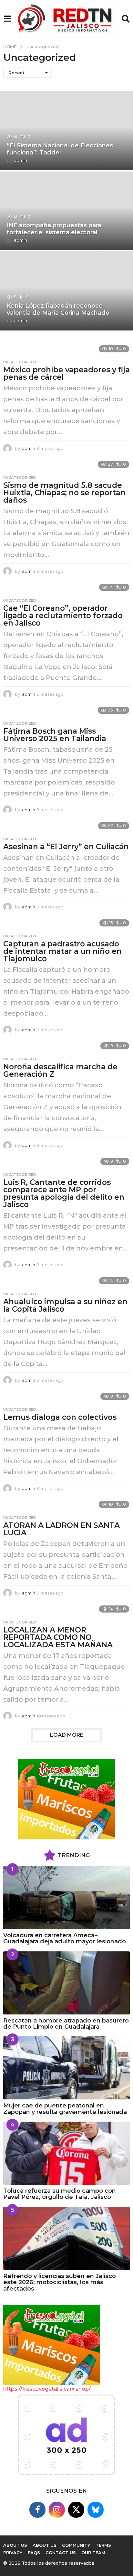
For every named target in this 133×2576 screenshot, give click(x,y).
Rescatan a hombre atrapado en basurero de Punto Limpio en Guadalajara (66, 2024)
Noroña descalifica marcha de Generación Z (60, 1070)
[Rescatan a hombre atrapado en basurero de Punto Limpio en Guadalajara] (66, 1983)
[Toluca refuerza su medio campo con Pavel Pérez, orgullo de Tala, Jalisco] (66, 2153)
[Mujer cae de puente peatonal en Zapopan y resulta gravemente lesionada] (66, 2068)
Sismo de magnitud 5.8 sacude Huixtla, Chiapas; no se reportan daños (64, 493)
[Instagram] (57, 2510)
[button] (7, 19)
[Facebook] (37, 2510)
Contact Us (61, 2553)
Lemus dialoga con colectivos (60, 1417)
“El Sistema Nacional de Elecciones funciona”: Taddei (60, 149)
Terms (103, 2545)
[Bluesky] (96, 2510)
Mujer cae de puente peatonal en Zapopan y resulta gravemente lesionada (65, 2109)
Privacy (13, 2553)
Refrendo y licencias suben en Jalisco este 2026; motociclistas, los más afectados (60, 2282)
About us (15, 2545)
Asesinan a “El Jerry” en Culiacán (66, 847)
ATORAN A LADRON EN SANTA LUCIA (61, 1529)
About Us (45, 2545)
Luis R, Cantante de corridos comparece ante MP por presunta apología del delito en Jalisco (64, 1193)
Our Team (93, 2553)
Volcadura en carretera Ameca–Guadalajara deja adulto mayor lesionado (65, 1938)
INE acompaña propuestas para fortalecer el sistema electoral (54, 229)
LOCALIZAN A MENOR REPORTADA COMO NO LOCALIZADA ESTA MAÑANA (58, 1637)
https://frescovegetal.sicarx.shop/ (47, 2389)
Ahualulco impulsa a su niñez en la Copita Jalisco (65, 1305)
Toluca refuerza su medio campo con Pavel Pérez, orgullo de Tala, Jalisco (60, 2194)
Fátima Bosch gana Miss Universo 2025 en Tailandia (55, 735)
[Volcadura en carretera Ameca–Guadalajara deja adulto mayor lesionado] (66, 1898)
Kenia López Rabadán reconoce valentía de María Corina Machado (58, 309)
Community (76, 2545)
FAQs (34, 2553)
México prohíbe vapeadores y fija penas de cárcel (66, 373)
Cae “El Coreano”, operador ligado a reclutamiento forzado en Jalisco (63, 616)
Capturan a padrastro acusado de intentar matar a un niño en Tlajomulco (62, 951)
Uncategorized (20, 362)
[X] (76, 2510)
